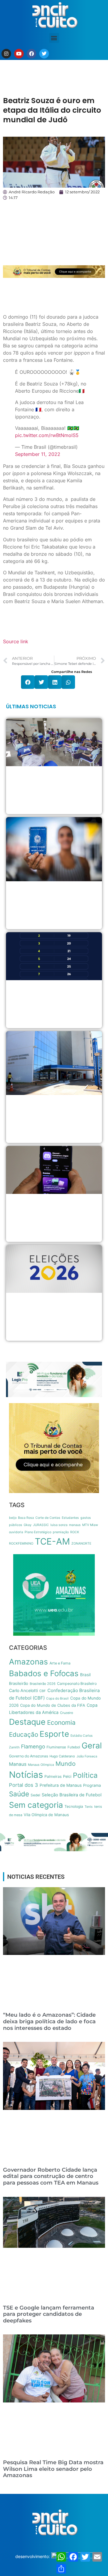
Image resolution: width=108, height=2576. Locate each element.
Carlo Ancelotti (23, 1690)
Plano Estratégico (38, 1532)
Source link (16, 641)
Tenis (89, 1807)
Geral (92, 1746)
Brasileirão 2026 (43, 1684)
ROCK (75, 1532)
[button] (54, 38)
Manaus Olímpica (41, 1765)
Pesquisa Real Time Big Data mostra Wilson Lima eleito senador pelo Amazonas (53, 2469)
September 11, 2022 (38, 454)
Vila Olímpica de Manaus (46, 1815)
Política (85, 1775)
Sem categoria (36, 1805)
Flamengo (33, 1746)
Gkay (28, 1525)
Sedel (35, 1795)
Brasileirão (19, 1683)
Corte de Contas (48, 1518)
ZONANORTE (81, 1544)
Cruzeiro (67, 1713)
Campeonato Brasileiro (77, 1684)
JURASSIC (41, 1525)
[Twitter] (44, 54)
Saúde (19, 1794)
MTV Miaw (90, 1525)
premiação (61, 1532)
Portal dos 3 (24, 1785)
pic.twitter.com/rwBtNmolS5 (47, 435)
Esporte (54, 1734)
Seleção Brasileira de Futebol (72, 1795)
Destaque (27, 1722)
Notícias (26, 1775)
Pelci (67, 1776)
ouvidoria (16, 1532)
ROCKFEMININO (21, 1544)
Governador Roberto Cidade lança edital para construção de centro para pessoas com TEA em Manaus (51, 2176)
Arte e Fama (60, 1663)
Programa (92, 1785)
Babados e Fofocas (44, 1673)
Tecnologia (74, 1806)
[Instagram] (6, 54)
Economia (61, 1722)
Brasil (85, 1675)
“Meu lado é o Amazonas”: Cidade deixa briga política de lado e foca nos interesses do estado (49, 2021)
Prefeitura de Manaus (61, 1785)
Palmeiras (53, 1776)
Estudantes (70, 1518)
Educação (24, 1734)
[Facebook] (31, 54)
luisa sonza (59, 1525)
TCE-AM (52, 1541)
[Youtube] (19, 54)
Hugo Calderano (62, 1756)
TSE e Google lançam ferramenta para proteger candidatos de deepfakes (49, 2314)
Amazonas (28, 1662)
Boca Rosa (26, 1518)
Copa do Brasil (57, 1698)
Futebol (74, 1747)
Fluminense (56, 1747)
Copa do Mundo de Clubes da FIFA (53, 1705)
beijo (13, 1518)
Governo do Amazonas (28, 1756)
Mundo (66, 1764)
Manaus (18, 1764)
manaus (75, 1525)
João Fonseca (87, 1756)
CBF (43, 1691)
